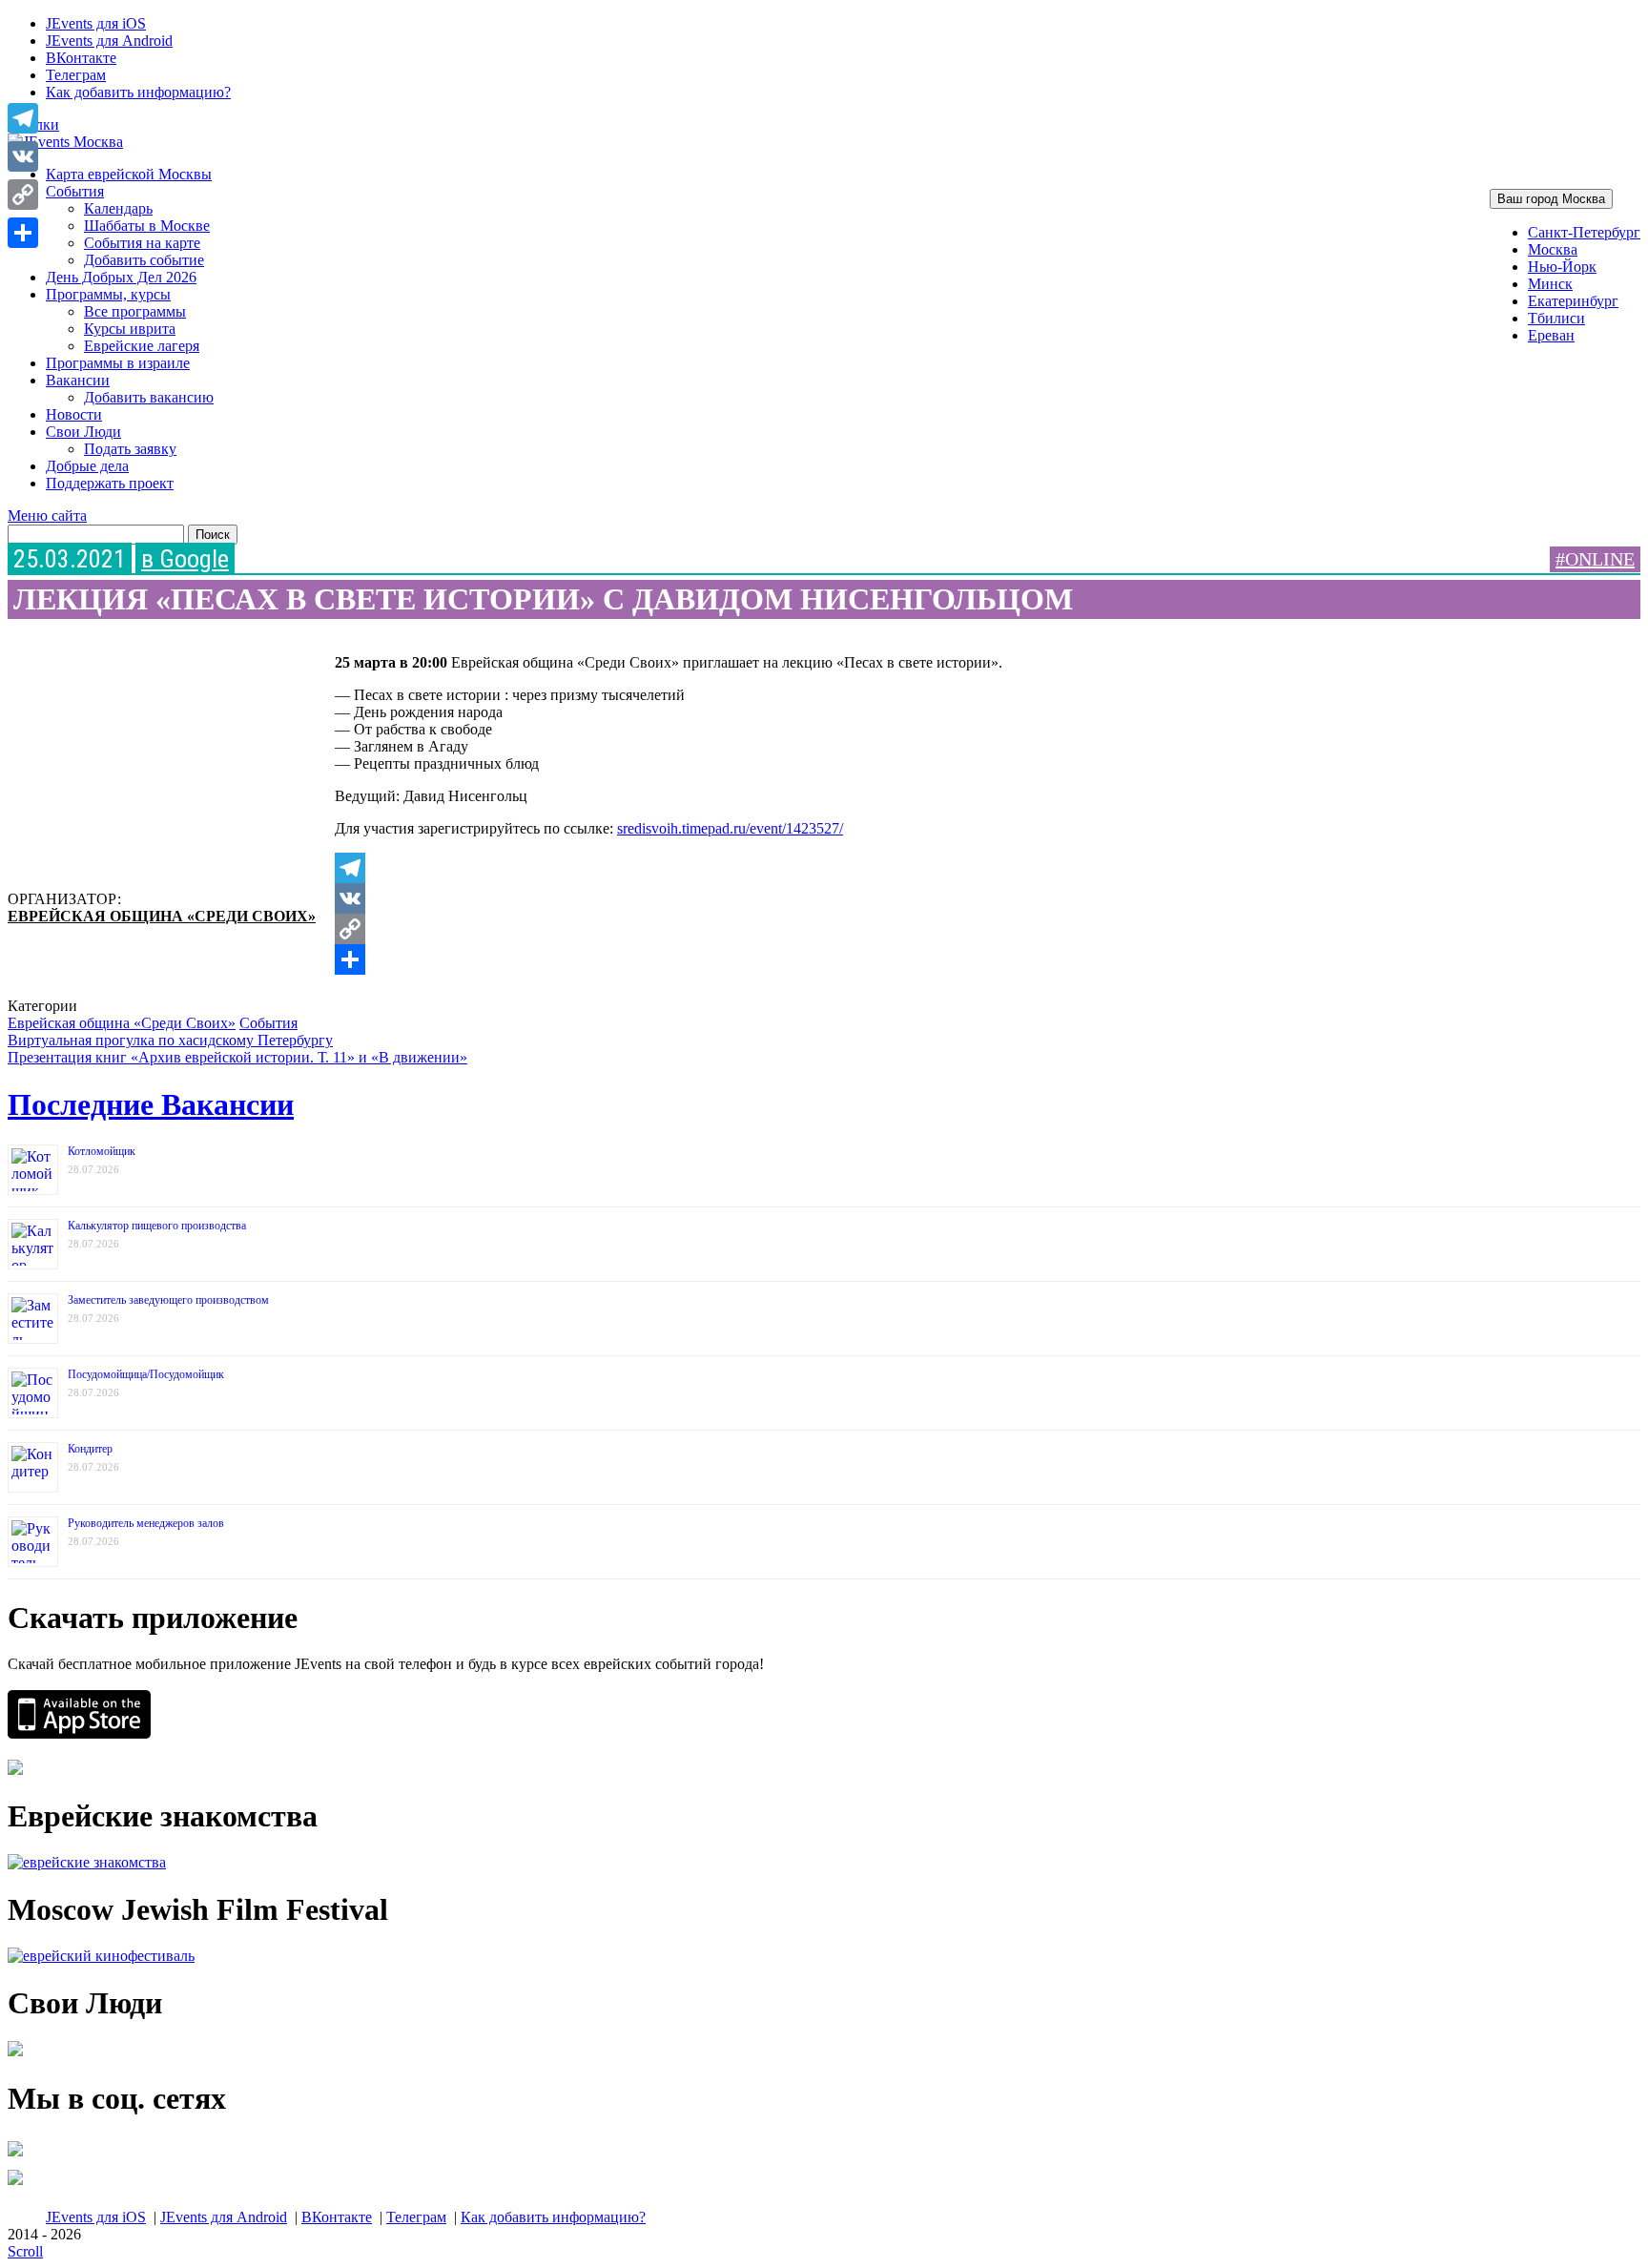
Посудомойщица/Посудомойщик (146, 1374)
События (75, 191)
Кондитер (90, 1449)
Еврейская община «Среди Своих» (162, 916)
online (1600, 559)
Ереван (1551, 335)
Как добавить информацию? (138, 92)
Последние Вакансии (151, 1104)
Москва (1553, 249)
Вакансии (78, 380)
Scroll (25, 2251)
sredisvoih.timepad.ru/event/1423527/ (730, 828)
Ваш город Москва (1551, 199)
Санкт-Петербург (1584, 232)
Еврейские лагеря (142, 346)
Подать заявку (130, 449)
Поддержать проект (110, 483)
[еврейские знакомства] (87, 1862)
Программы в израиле (118, 363)
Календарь (118, 208)
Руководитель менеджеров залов (146, 1523)
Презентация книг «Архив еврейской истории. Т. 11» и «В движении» (237, 1057)
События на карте (142, 243)
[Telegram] (857, 868)
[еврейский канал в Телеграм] (15, 2156)
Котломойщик (102, 1151)
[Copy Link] (857, 929)
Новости (74, 414)
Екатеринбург (1573, 301)
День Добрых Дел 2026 (121, 277)
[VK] (857, 898)
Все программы (135, 311)
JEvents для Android (109, 41)
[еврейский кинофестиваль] (101, 1956)
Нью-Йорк (1562, 267)
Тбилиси (1556, 318)
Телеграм (76, 75)
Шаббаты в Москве (147, 226)
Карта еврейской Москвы (129, 174)
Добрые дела (87, 466)
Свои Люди (83, 432)
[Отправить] (857, 959)
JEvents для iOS (96, 23)
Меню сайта (47, 515)
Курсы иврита (130, 329)
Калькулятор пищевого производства (157, 1226)
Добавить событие (144, 260)
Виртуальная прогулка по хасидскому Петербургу (170, 1040)
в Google (185, 559)
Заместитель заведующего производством (168, 1300)
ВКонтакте (81, 58)
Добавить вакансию (149, 397)
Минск (1550, 284)
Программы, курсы (108, 294)
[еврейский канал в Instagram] (15, 2185)
